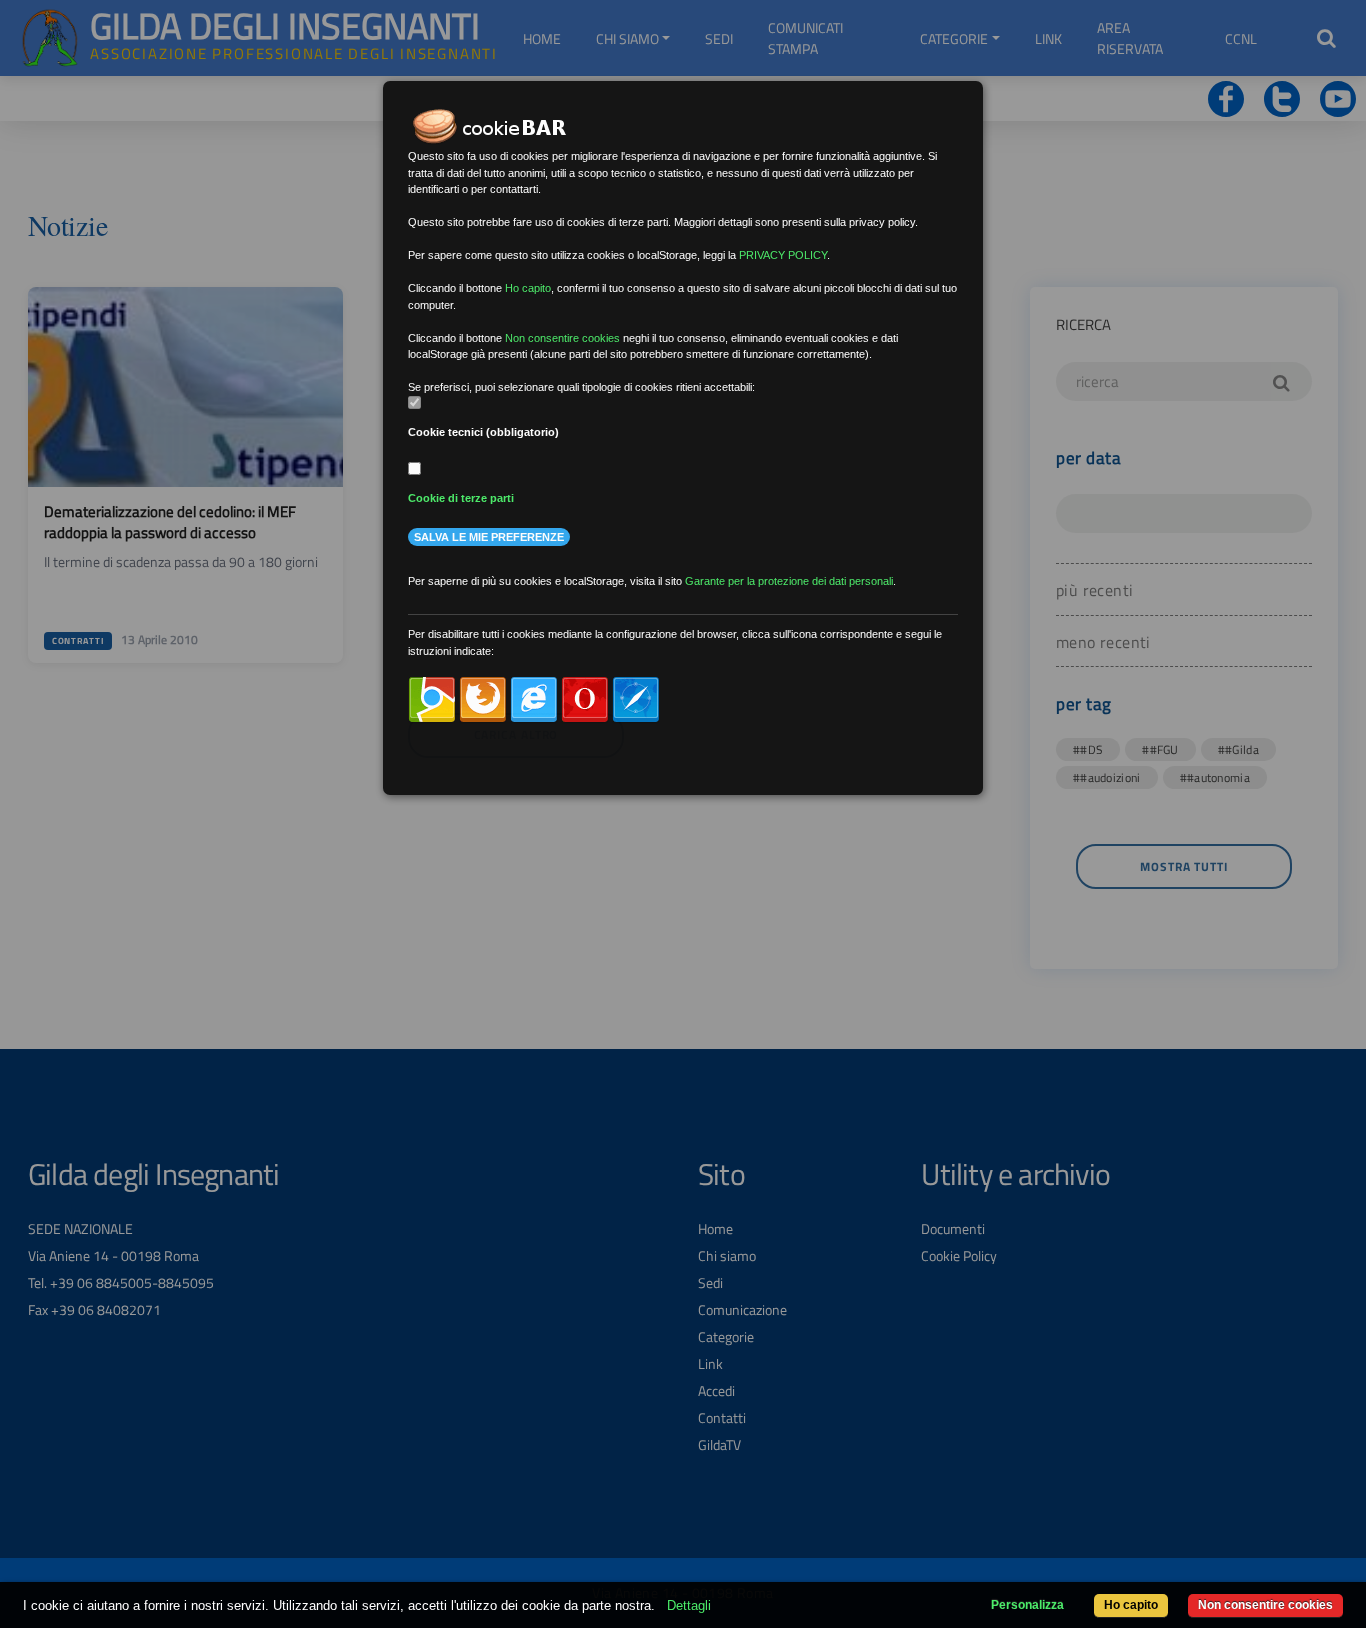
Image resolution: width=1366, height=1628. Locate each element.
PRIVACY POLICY (783, 255)
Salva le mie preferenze (489, 537)
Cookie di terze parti (461, 498)
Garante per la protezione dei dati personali (789, 581)
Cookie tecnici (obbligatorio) (483, 432)
